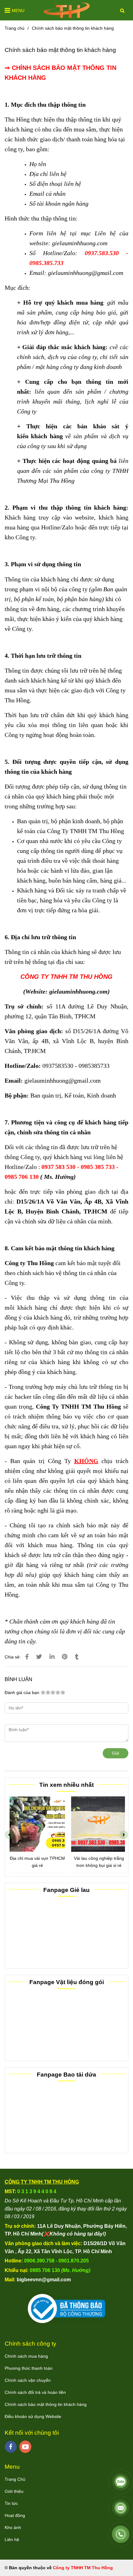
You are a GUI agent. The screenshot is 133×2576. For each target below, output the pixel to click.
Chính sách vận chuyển (28, 2380)
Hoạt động (15, 2515)
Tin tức (11, 2503)
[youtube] (26, 2447)
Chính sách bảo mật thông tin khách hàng (46, 2404)
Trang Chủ (15, 2479)
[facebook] (11, 2447)
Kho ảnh (13, 2527)
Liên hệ (12, 2540)
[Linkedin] (52, 1657)
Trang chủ (15, 28)
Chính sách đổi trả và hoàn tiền (35, 2392)
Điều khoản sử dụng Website (33, 2416)
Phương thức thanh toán (29, 2368)
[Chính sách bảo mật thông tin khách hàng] (66, 10)
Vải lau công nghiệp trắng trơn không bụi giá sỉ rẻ (97, 1862)
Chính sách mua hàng (26, 2356)
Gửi (116, 1753)
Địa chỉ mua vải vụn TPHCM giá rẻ (36, 1862)
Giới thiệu (14, 2491)
